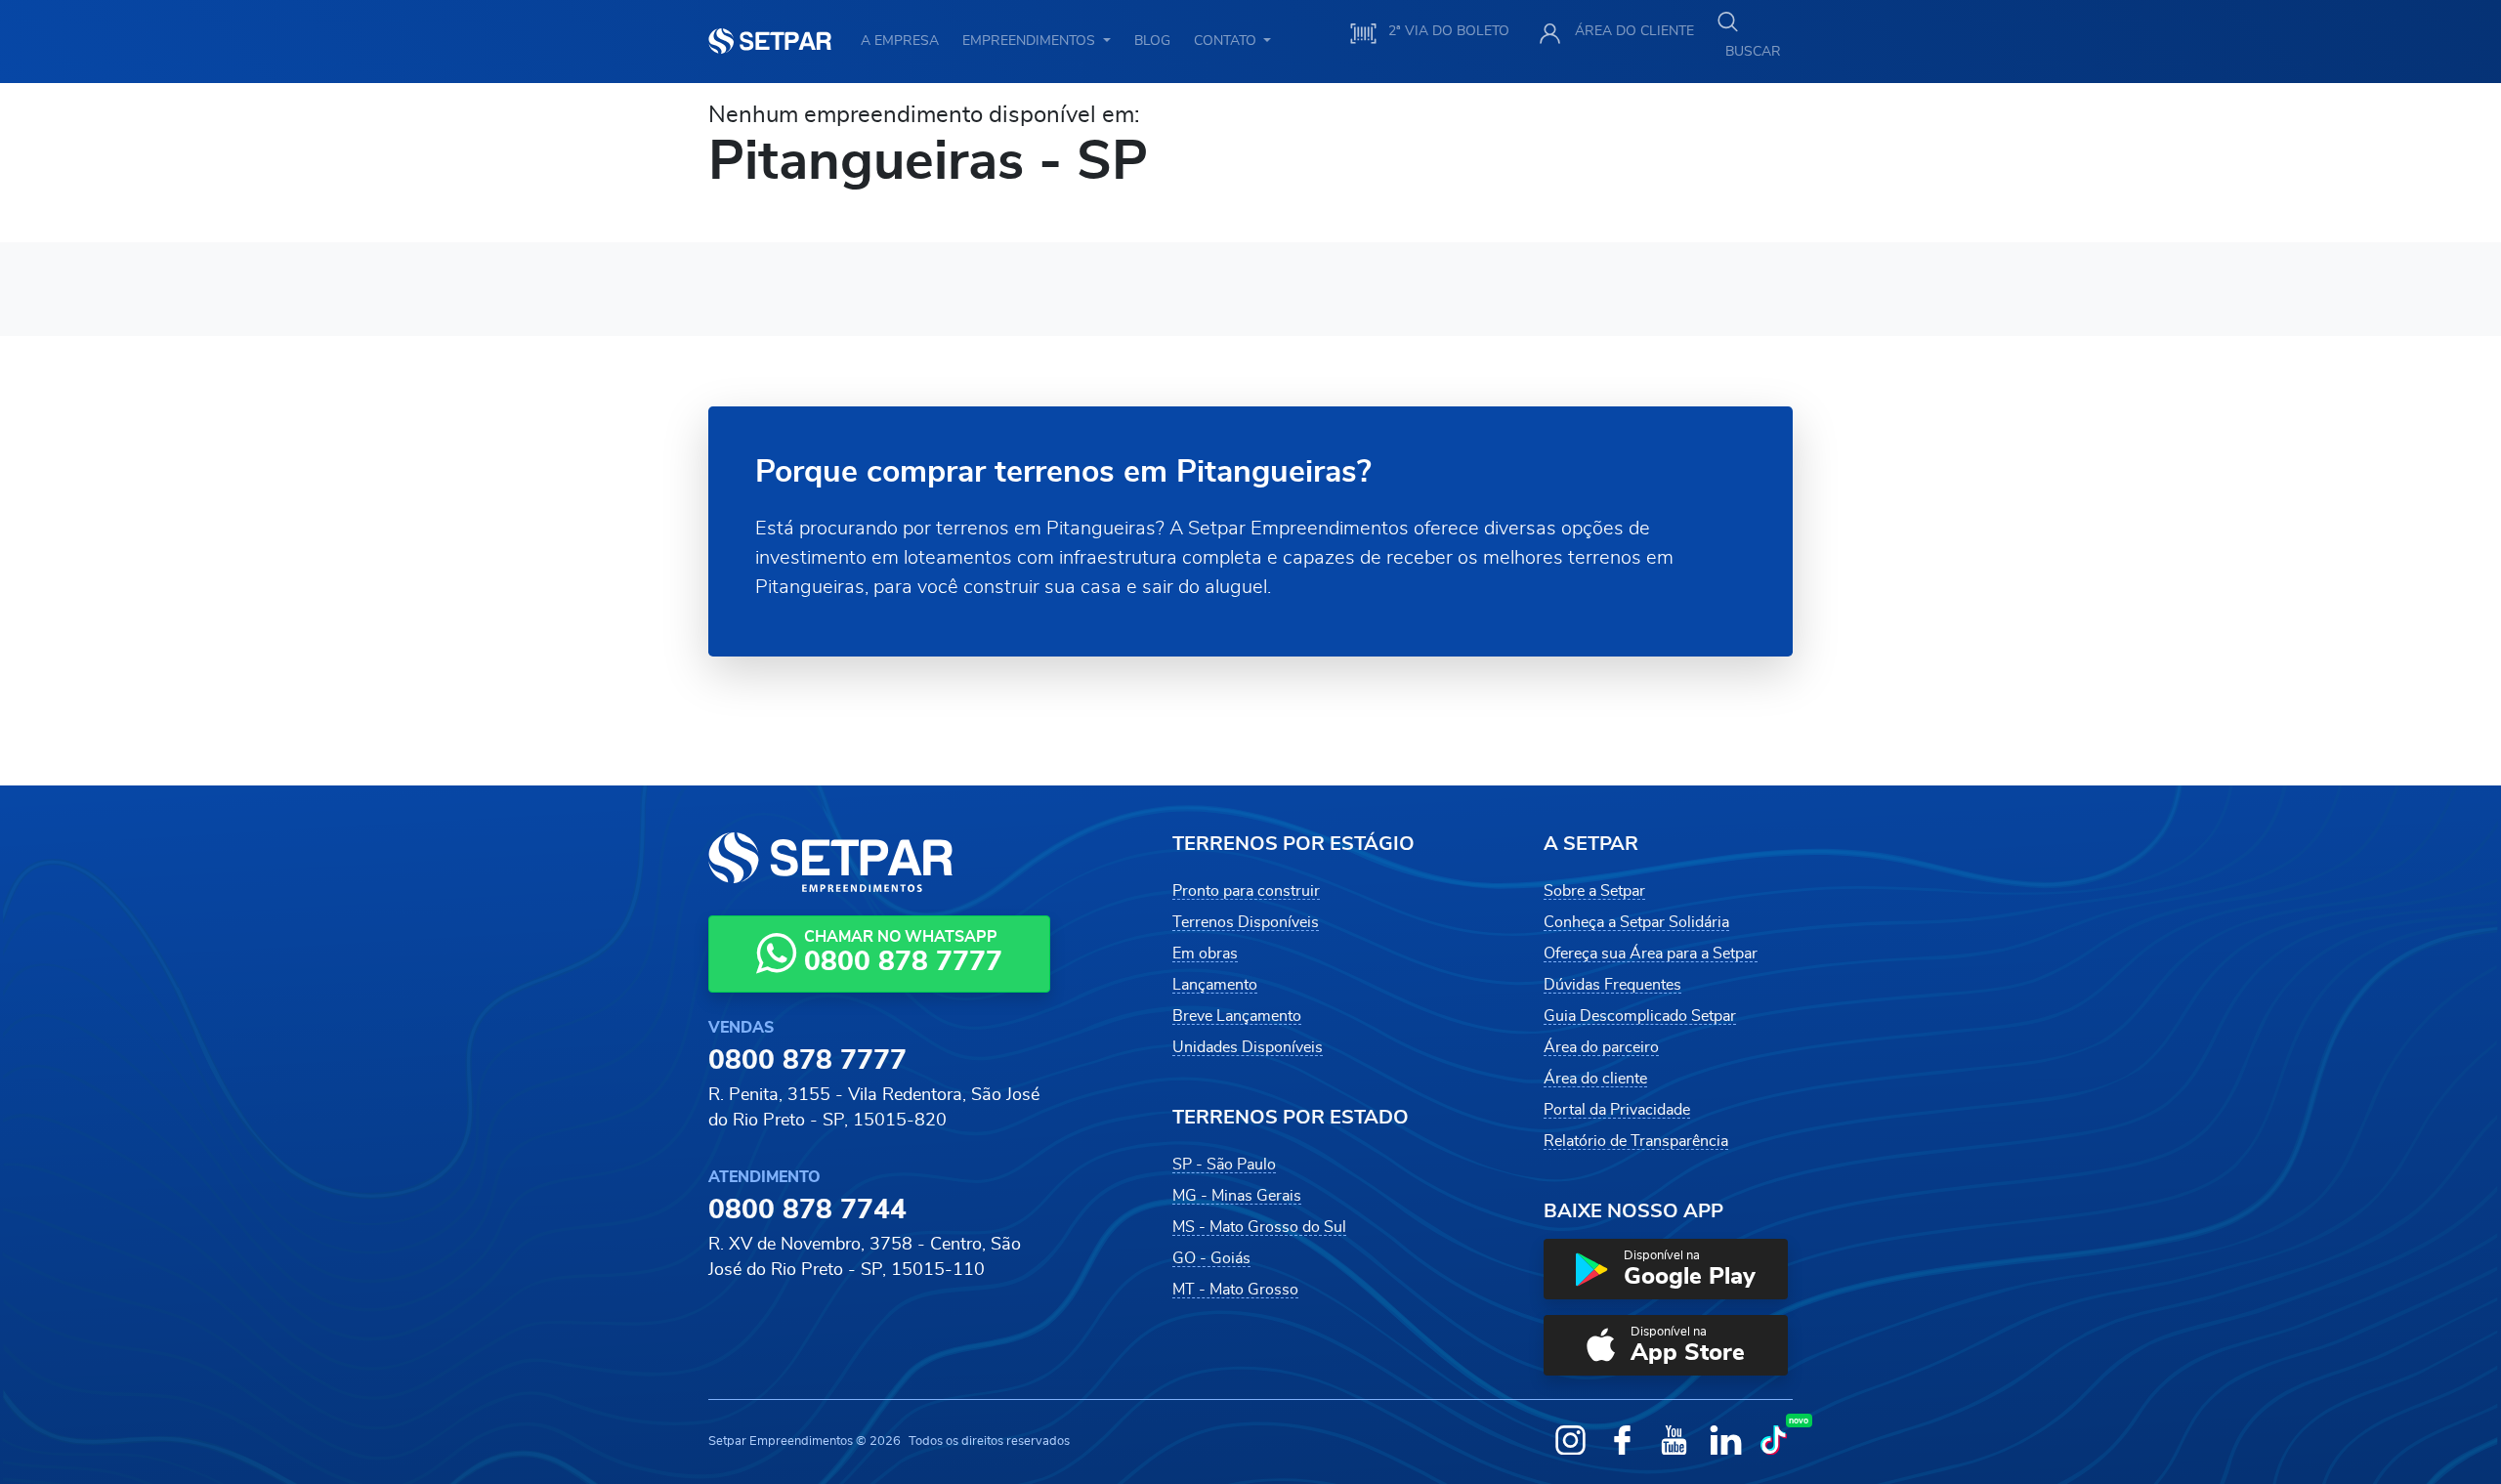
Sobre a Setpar (1594, 891)
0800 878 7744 (807, 1210)
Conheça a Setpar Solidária (1636, 922)
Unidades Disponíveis (1248, 1047)
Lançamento (1215, 985)
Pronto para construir (1246, 891)
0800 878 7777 (807, 1061)
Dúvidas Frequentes (1612, 985)
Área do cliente (1595, 1079)
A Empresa (900, 41)
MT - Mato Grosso (1235, 1290)
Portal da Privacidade (1617, 1110)
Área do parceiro (1601, 1047)
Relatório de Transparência (1636, 1141)
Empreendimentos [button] (1031, 41)
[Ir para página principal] (770, 41)
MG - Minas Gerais (1237, 1196)
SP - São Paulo (1224, 1165)
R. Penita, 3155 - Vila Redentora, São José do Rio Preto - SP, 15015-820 (874, 1108)
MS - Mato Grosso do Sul (1259, 1227)
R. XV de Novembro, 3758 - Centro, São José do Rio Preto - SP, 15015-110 (865, 1257)
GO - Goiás (1211, 1258)
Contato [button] (1227, 41)
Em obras (1205, 954)
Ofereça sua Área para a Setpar (1651, 954)
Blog (1152, 41)
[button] (1666, 1269)
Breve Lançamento (1237, 1016)
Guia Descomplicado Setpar (1640, 1016)
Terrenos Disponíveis (1246, 922)
